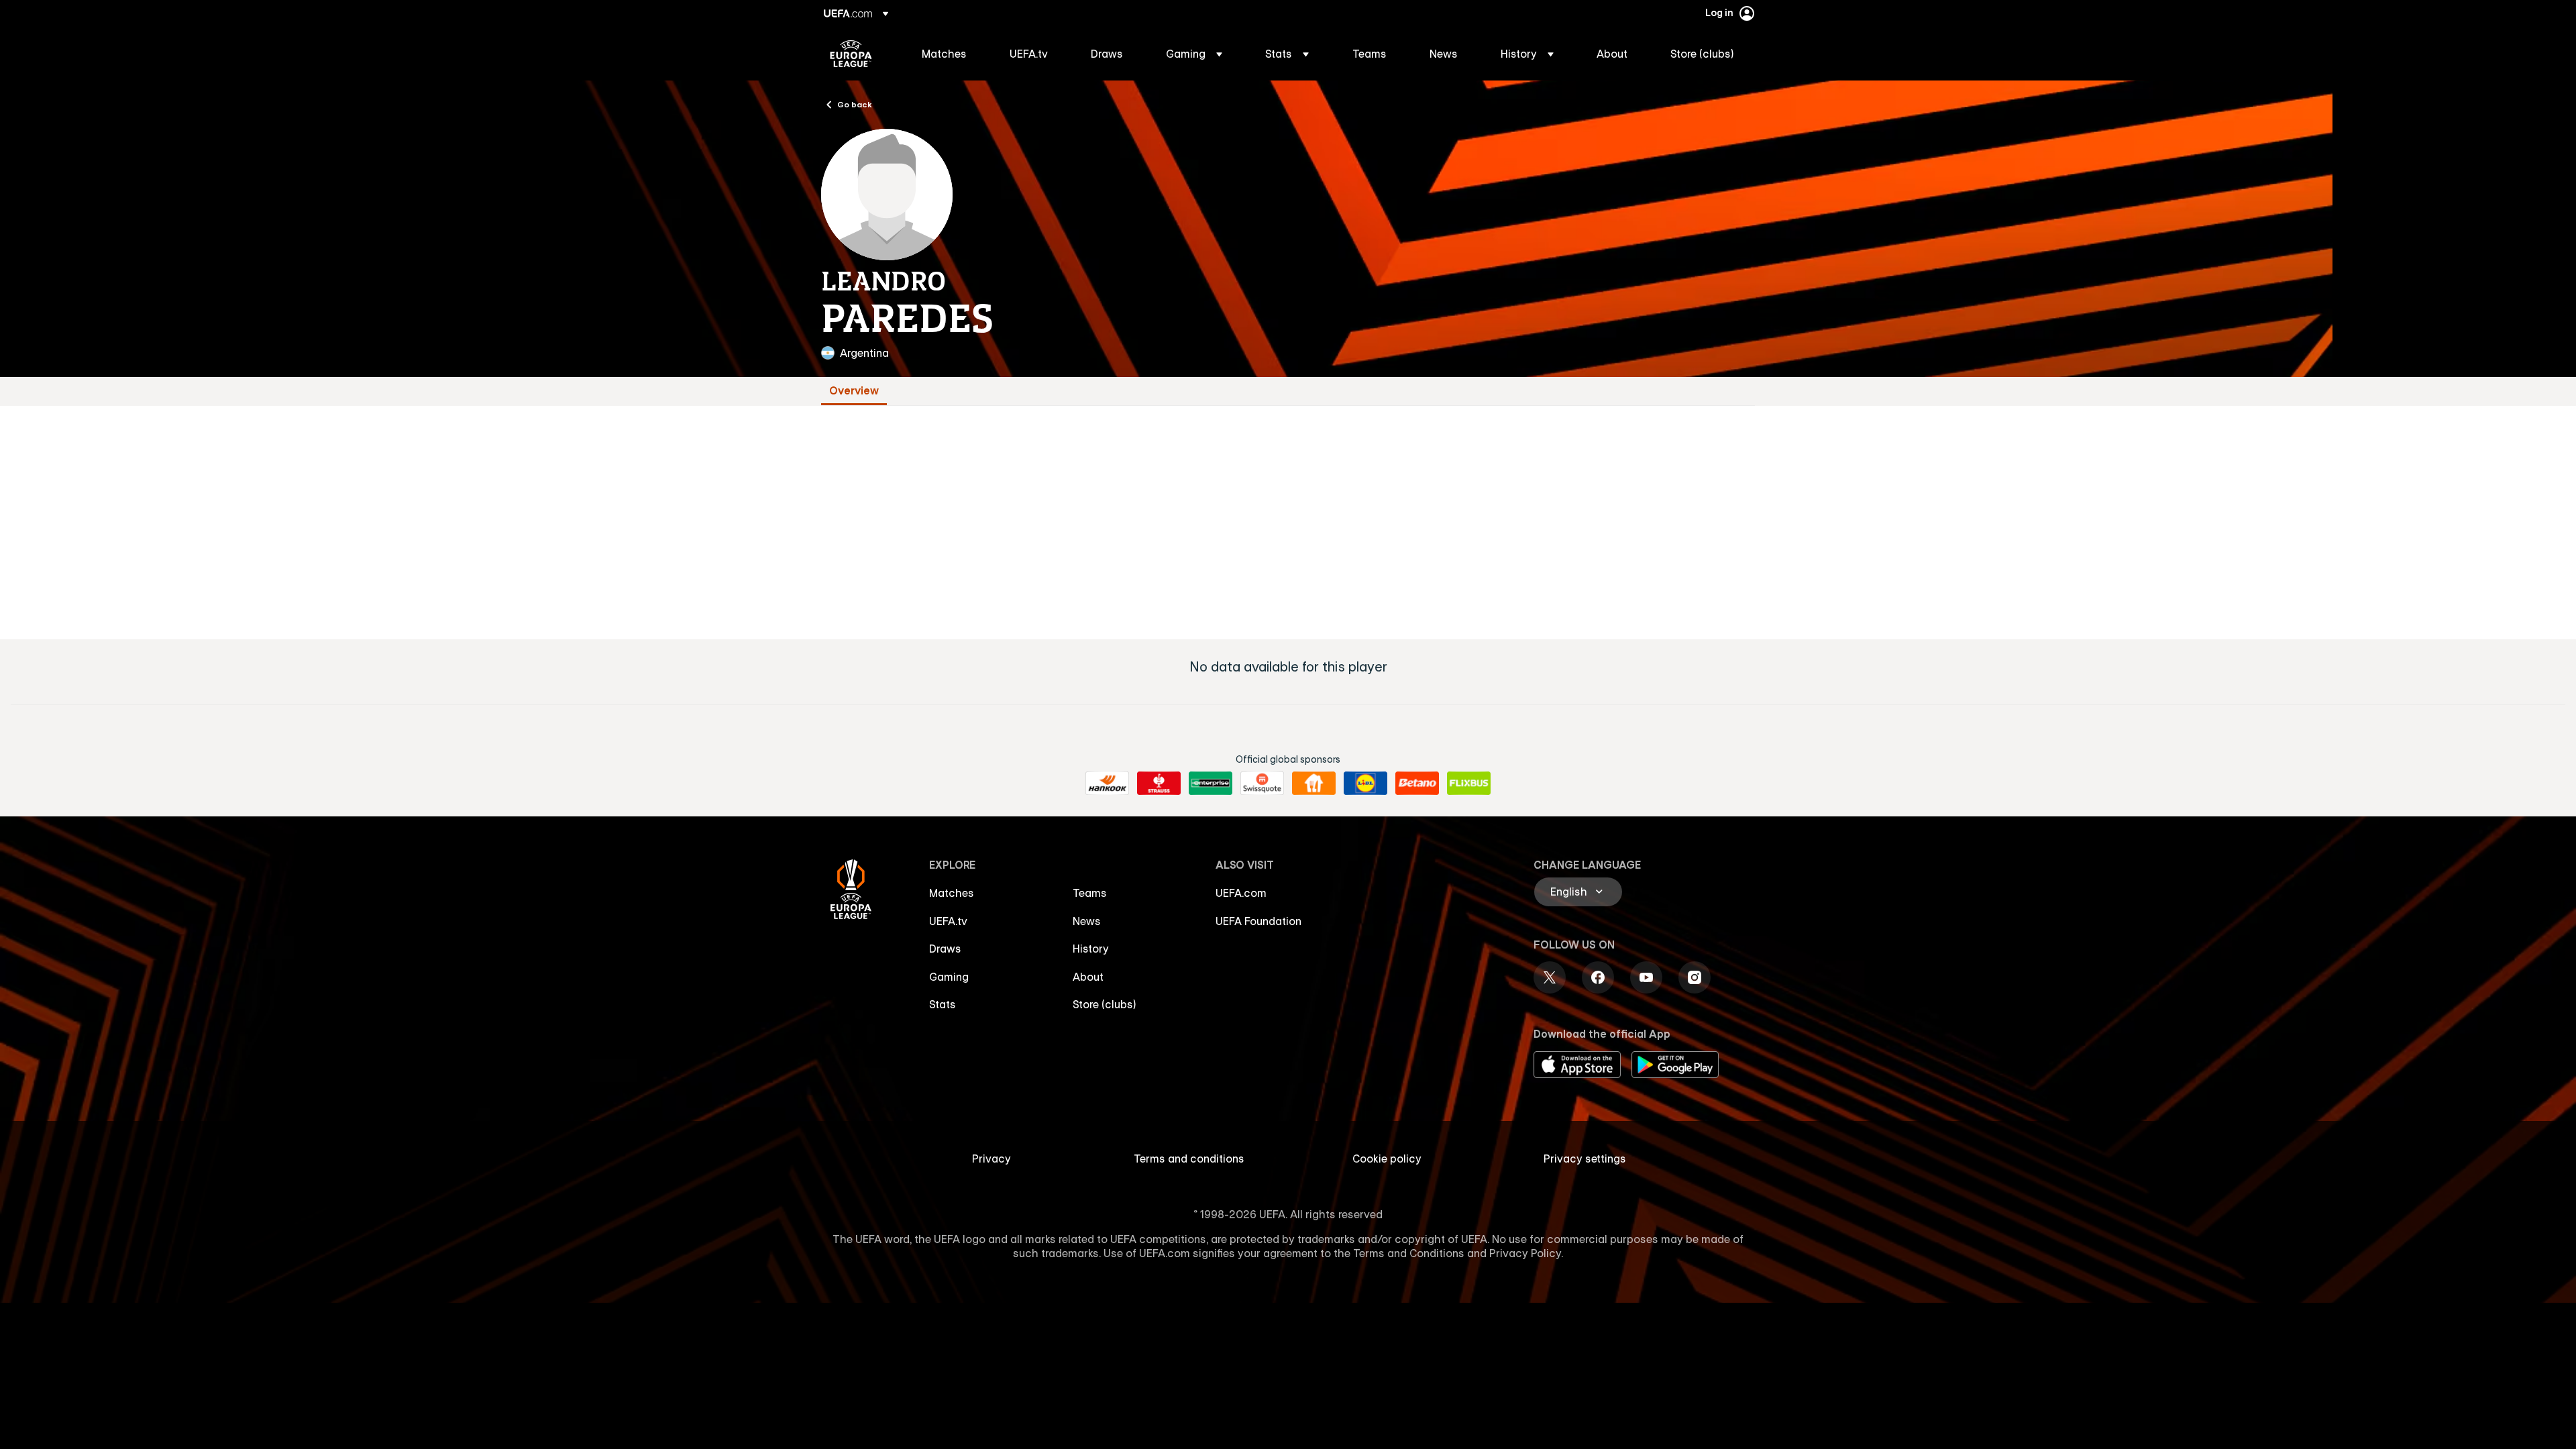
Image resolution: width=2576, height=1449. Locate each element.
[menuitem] (949, 54)
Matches (952, 893)
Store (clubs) (1105, 1004)
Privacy (991, 1159)
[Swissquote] (1262, 784)
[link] (944, 54)
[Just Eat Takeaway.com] (1314, 784)
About (1088, 977)
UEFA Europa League (851, 54)
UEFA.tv (948, 921)
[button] (1194, 54)
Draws (945, 949)
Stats (943, 1004)
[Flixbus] (1469, 784)
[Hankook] (1107, 784)
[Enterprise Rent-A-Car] (1211, 784)
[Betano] (1417, 784)
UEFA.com (1241, 893)
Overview (854, 391)
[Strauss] (1159, 784)
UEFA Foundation (1258, 921)
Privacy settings (1585, 1159)
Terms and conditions (1189, 1159)
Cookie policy (1387, 1159)
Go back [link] (855, 104)
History (1091, 949)
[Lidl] (1365, 784)
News (1087, 921)
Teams (1090, 893)
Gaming (949, 977)
